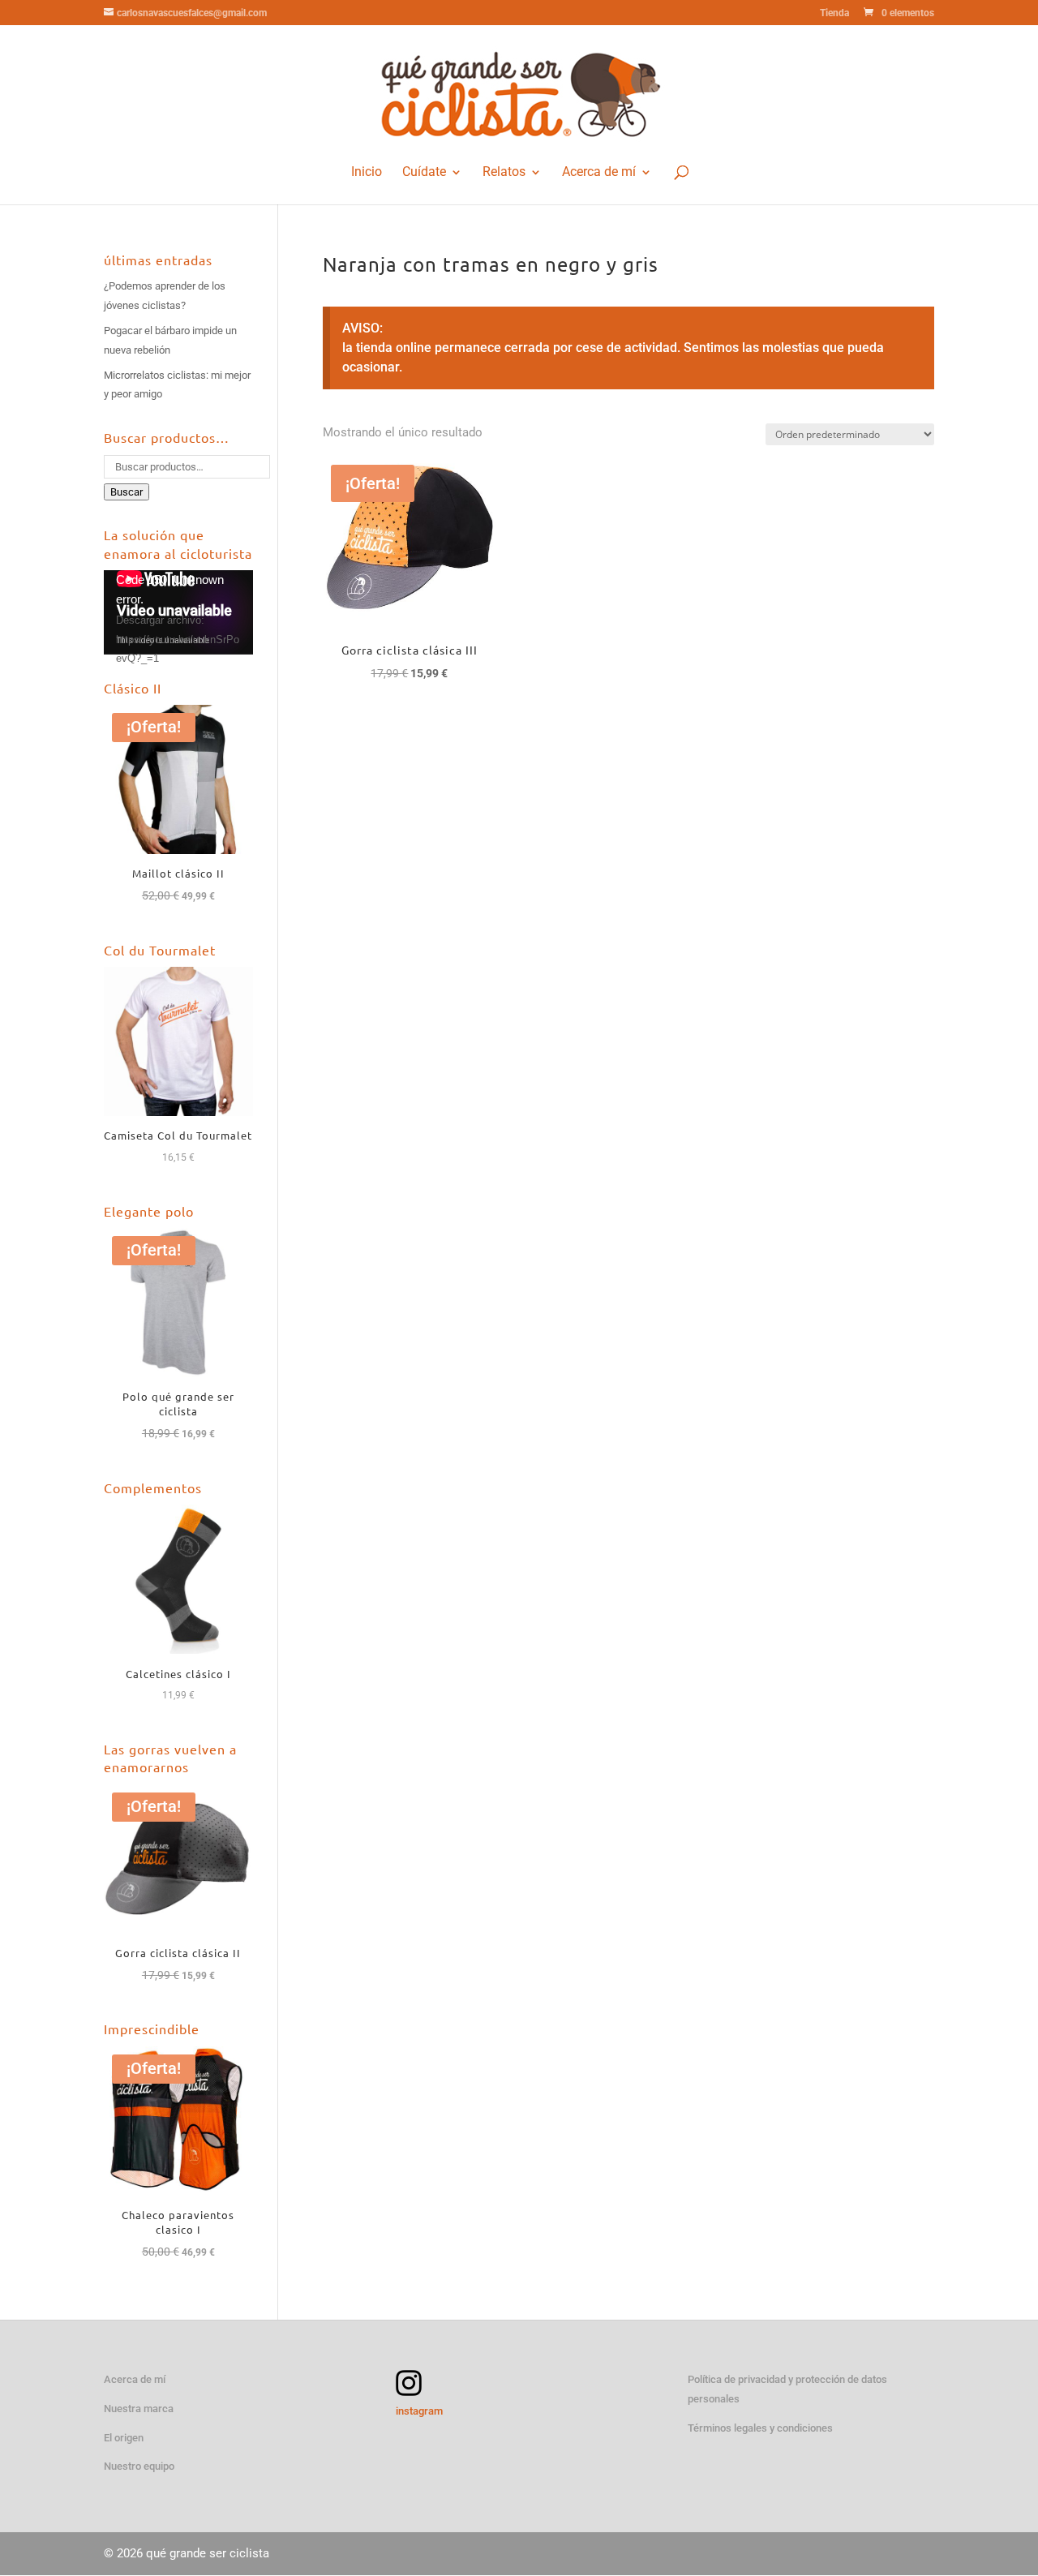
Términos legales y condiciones (760, 2428)
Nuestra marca (139, 2409)
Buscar (127, 492)
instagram (419, 2411)
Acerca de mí (599, 172)
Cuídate (424, 172)
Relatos (504, 172)
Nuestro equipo (139, 2466)
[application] (178, 612)
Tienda (834, 13)
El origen (124, 2438)
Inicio (367, 172)
